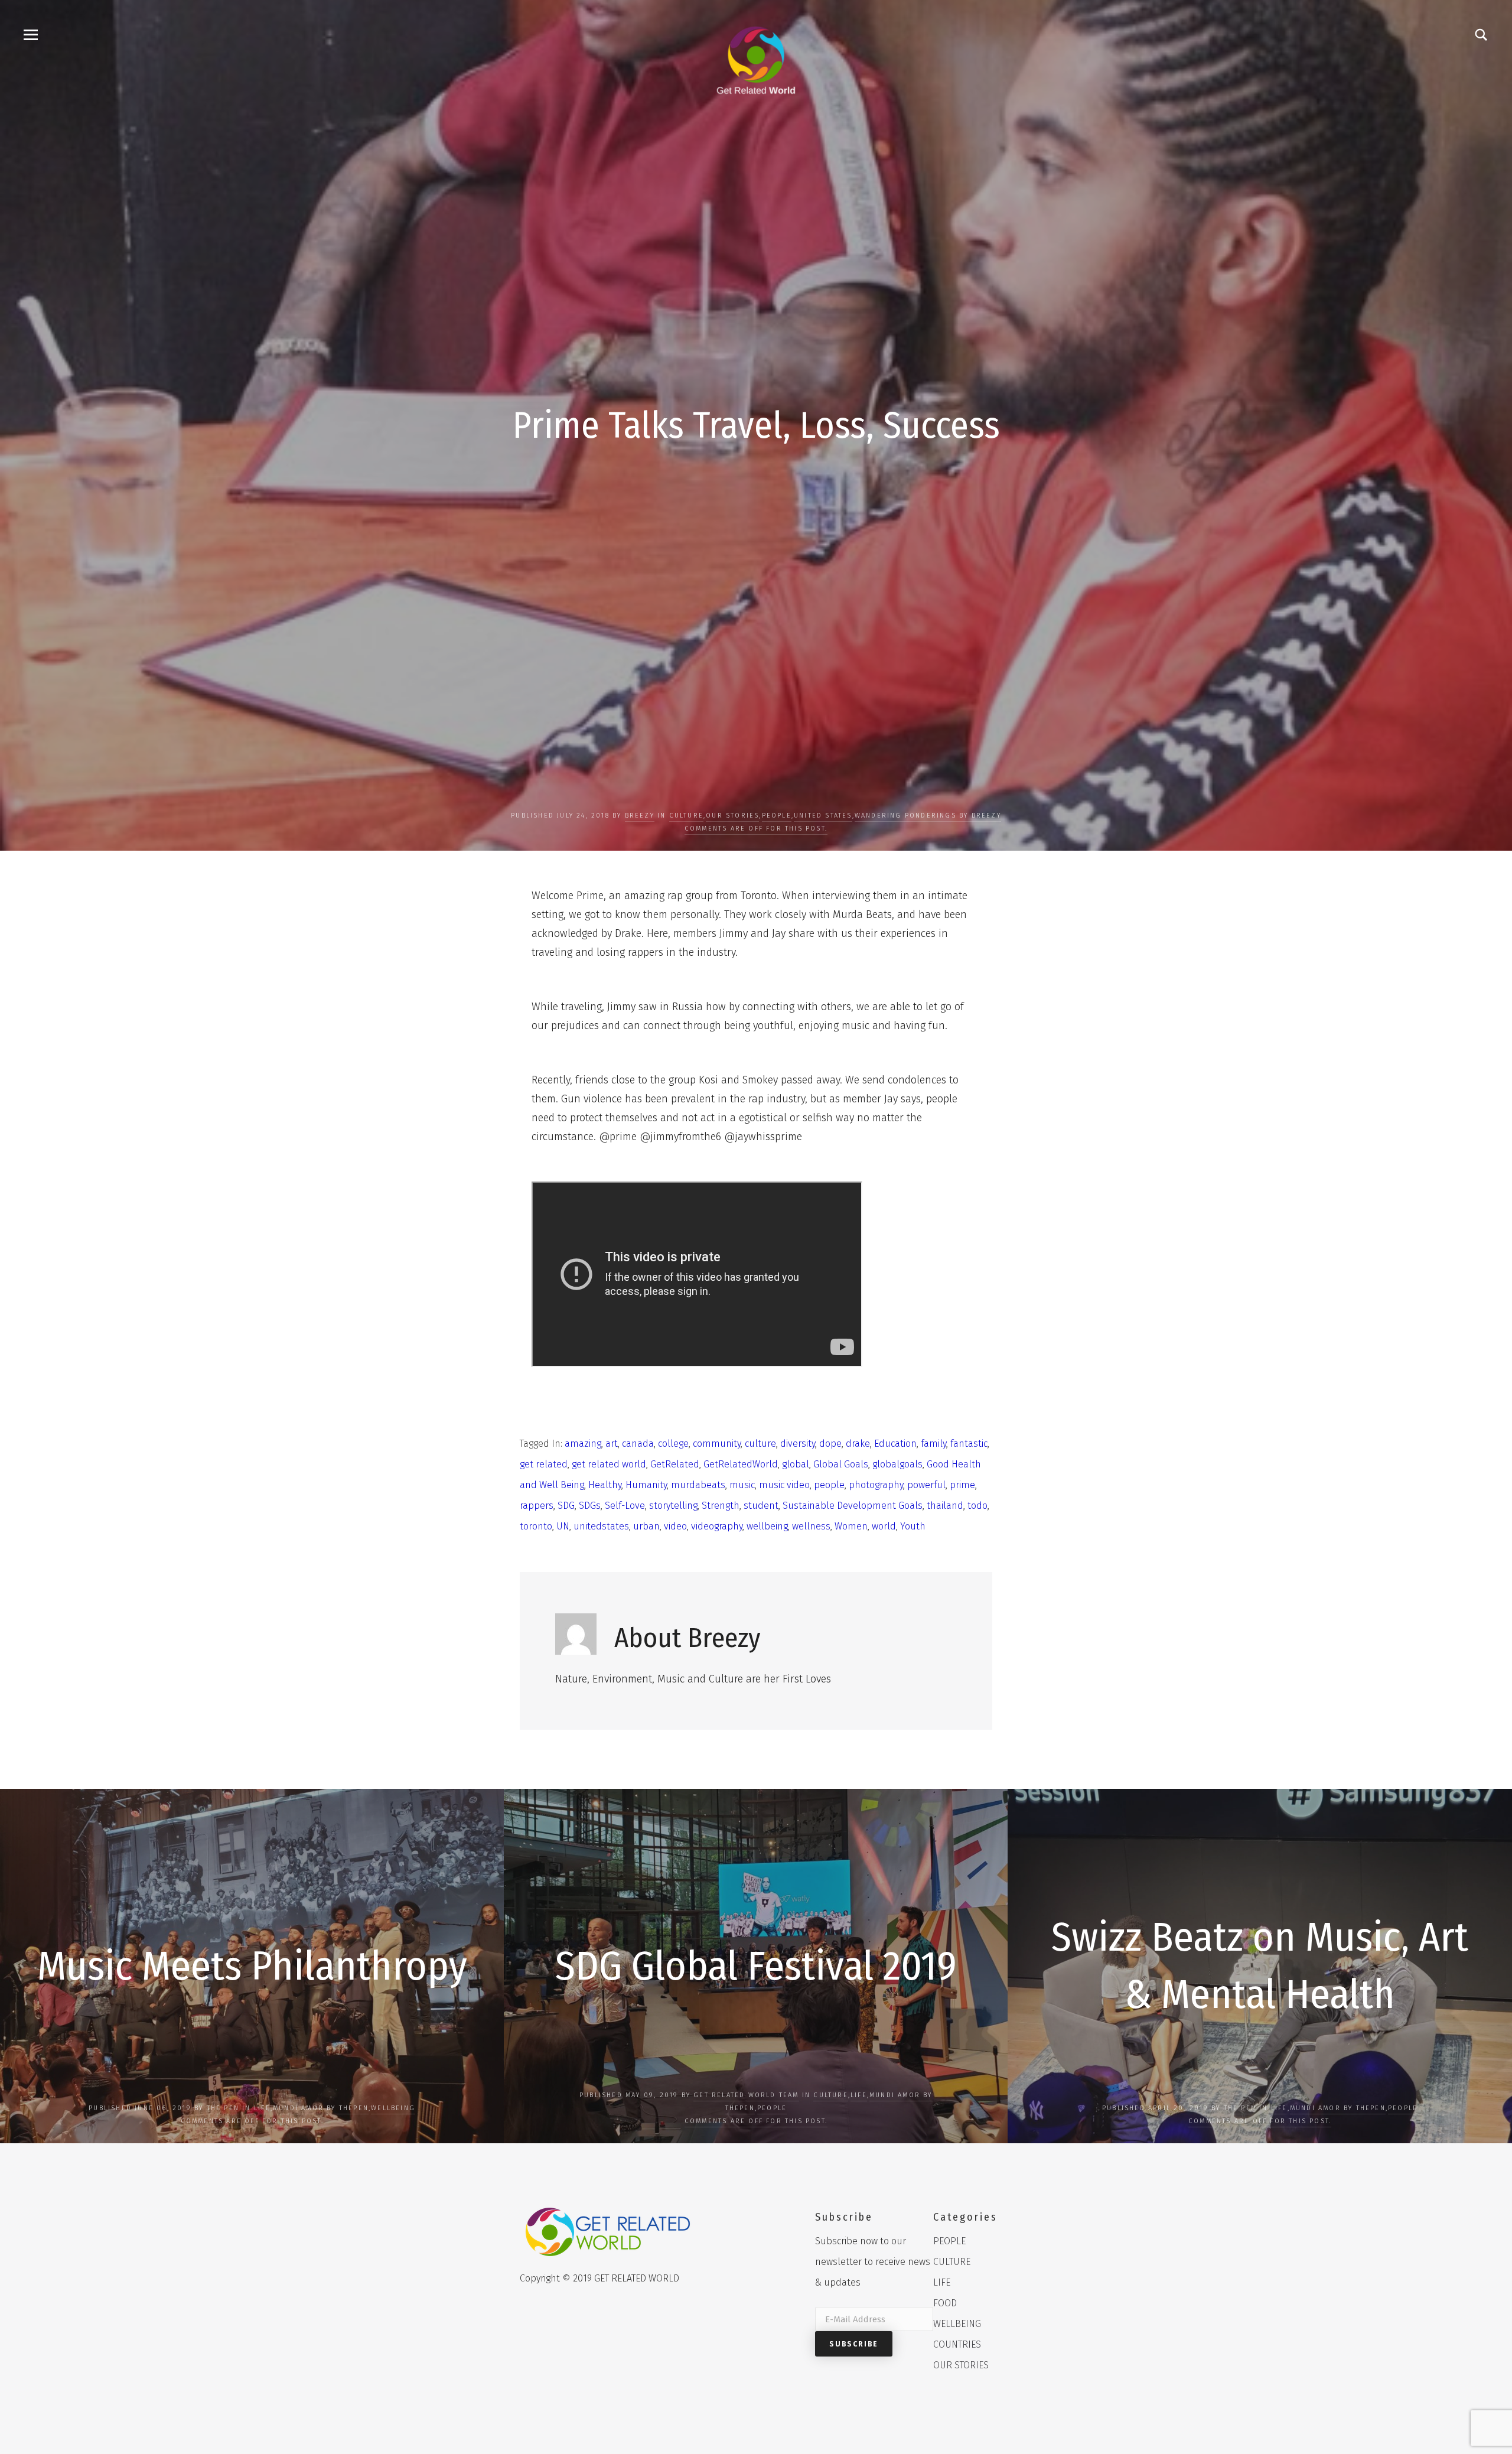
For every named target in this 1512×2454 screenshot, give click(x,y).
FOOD (945, 2303)
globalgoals (897, 1464)
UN (563, 1526)
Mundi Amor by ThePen (321, 2108)
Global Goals (841, 1464)
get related (544, 1464)
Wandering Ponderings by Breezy (928, 816)
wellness (811, 1526)
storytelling (673, 1506)
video (675, 1526)
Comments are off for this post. (756, 829)
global (796, 1464)
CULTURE (686, 816)
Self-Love (625, 1506)
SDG (566, 1506)
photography (876, 1485)
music (742, 1485)
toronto (536, 1526)
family (933, 1444)
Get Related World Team (746, 2095)
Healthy (605, 1485)
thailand (945, 1506)
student (761, 1506)
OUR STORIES (732, 816)
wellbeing (767, 1526)
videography (717, 1526)
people (829, 1485)
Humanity (646, 1485)
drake (858, 1444)
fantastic (969, 1444)
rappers (537, 1506)
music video (784, 1485)
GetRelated (675, 1464)
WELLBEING (393, 2108)
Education (895, 1444)
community (717, 1444)
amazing (583, 1444)
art (612, 1444)
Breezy (640, 816)
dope (830, 1444)
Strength (721, 1506)
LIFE (262, 2108)
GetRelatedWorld (741, 1464)
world (884, 1526)
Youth (913, 1526)
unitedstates (601, 1526)
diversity (798, 1444)
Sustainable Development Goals (853, 1506)
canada (638, 1444)
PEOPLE (777, 816)
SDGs (590, 1506)
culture (760, 1444)
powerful (926, 1485)
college (673, 1444)
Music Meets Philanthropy (252, 1966)
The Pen (223, 2108)
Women (851, 1526)
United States (823, 816)
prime (962, 1485)
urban (646, 1526)
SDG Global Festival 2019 (756, 1966)
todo (977, 1506)
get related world (609, 1464)
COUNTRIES (957, 2344)
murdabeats (698, 1485)
